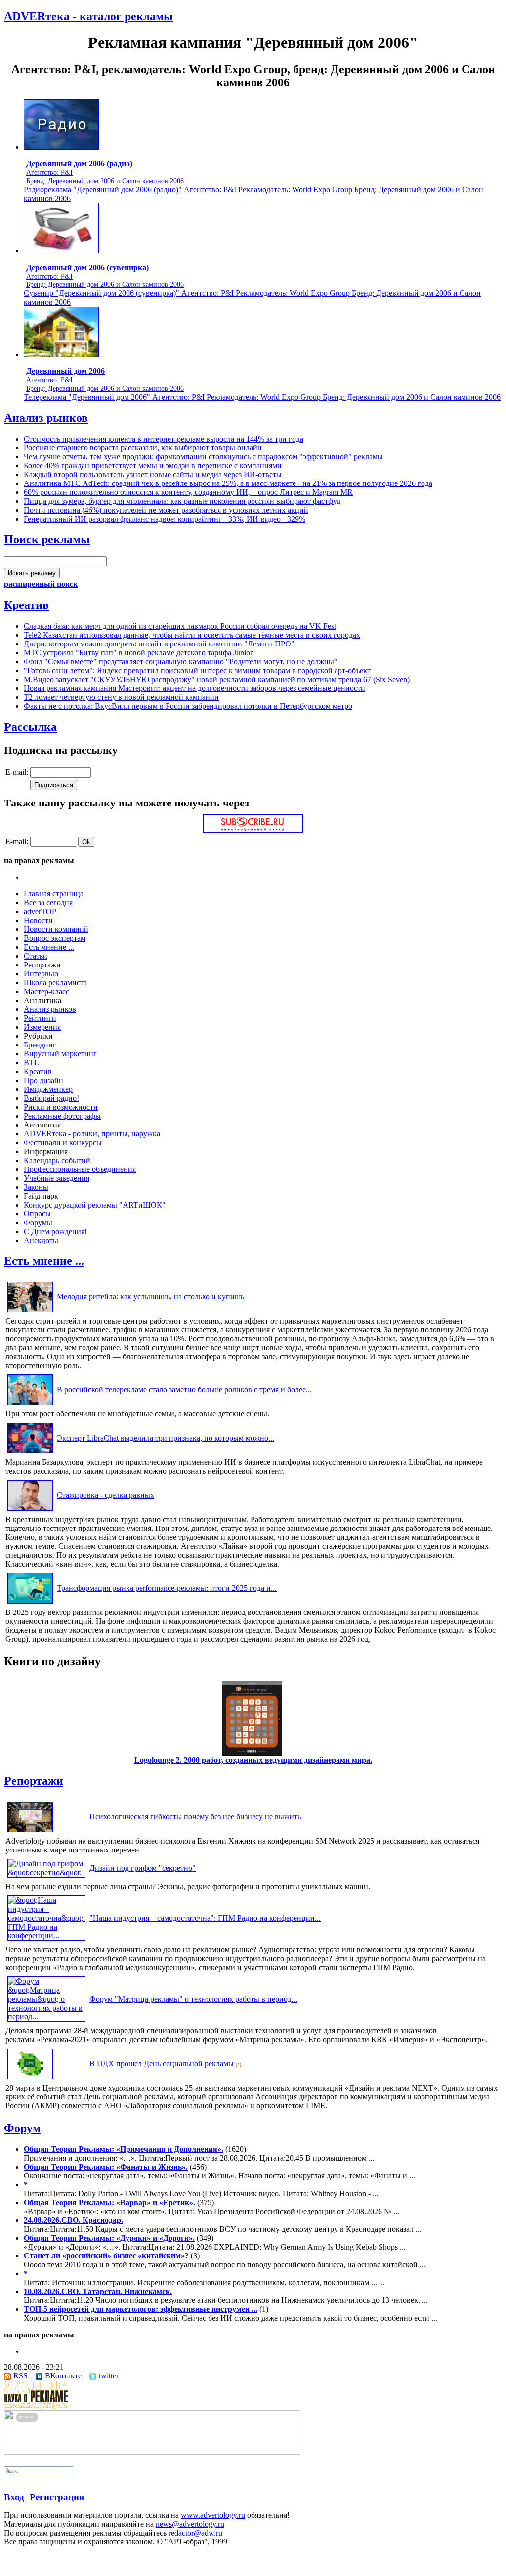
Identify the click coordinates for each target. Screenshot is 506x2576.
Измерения (42, 1027)
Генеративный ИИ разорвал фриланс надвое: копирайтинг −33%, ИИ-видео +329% (165, 519)
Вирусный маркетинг (60, 1054)
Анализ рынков (46, 418)
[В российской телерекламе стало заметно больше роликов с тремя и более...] (30, 1405)
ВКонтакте (63, 2376)
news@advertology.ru (190, 2524)
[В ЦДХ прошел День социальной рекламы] (30, 2079)
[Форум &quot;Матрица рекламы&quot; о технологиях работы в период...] (46, 2017)
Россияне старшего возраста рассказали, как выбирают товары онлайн (143, 448)
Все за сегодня (48, 903)
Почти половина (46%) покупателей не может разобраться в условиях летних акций (166, 510)
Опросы (37, 1214)
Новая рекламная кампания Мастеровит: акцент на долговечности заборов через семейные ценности (194, 688)
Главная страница (54, 894)
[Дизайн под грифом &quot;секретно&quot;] (46, 1872)
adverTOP (40, 911)
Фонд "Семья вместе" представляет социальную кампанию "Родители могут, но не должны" (181, 662)
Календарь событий (57, 1160)
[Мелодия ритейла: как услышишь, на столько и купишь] (30, 1312)
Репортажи (42, 965)
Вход (14, 2497)
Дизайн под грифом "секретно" (143, 1868)
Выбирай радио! (51, 1098)
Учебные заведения (57, 1178)
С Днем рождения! (55, 1231)
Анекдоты (41, 1240)
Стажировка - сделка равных (105, 1495)
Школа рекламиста (55, 983)
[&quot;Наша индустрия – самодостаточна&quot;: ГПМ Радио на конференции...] (46, 1936)
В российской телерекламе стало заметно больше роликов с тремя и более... (184, 1389)
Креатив (26, 605)
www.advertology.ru (213, 2515)
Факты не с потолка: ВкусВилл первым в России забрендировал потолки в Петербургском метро (188, 706)
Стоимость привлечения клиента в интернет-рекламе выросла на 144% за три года (164, 439)
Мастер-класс (46, 991)
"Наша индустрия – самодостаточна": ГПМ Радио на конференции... (205, 1918)
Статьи (36, 956)
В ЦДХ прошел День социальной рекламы (162, 2064)
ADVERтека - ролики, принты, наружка (92, 1134)
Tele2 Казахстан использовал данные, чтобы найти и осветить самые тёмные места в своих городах (192, 635)
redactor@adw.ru (195, 2533)
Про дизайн (43, 1080)
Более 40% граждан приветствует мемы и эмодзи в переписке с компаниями (153, 465)
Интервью (41, 974)
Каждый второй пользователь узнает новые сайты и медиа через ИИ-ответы (153, 474)
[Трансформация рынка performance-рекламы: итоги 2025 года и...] (30, 1603)
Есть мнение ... (49, 947)
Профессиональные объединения (80, 1169)
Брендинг (40, 1045)
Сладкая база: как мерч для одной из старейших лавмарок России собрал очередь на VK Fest (180, 626)
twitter (109, 2376)
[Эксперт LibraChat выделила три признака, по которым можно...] (30, 1453)
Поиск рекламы (47, 539)
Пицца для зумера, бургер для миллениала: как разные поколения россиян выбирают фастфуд (182, 501)
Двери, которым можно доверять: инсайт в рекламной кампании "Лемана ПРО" (159, 644)
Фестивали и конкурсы (63, 1143)
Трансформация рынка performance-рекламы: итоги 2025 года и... (167, 1588)
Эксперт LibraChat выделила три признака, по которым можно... (166, 1438)
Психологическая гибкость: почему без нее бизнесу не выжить (195, 1817)
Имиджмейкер (48, 1089)
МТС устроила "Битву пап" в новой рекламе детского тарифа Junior (138, 653)
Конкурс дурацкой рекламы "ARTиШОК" (95, 1205)
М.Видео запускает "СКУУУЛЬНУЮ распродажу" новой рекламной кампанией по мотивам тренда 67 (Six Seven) (217, 679)
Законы (36, 1187)
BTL (31, 1063)
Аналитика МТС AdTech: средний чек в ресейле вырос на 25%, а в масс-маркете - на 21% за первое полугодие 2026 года (228, 483)
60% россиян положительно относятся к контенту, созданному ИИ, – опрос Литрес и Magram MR (188, 492)
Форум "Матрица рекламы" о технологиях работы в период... (193, 1999)
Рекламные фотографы (62, 1116)
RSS (21, 2376)
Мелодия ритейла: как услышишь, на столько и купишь (150, 1297)
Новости (38, 920)
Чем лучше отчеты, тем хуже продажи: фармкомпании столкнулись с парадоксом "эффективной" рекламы (203, 457)
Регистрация (57, 2497)
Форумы (38, 1223)
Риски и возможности (61, 1107)
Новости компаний (56, 929)
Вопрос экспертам (55, 938)
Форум (22, 2128)
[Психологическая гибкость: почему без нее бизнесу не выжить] (30, 1832)
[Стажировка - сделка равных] (30, 1510)
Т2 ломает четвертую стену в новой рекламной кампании (121, 697)
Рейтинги (40, 1018)
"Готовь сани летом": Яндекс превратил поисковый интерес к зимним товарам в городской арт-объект (197, 670)
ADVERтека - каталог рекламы (88, 16)
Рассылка (30, 727)
